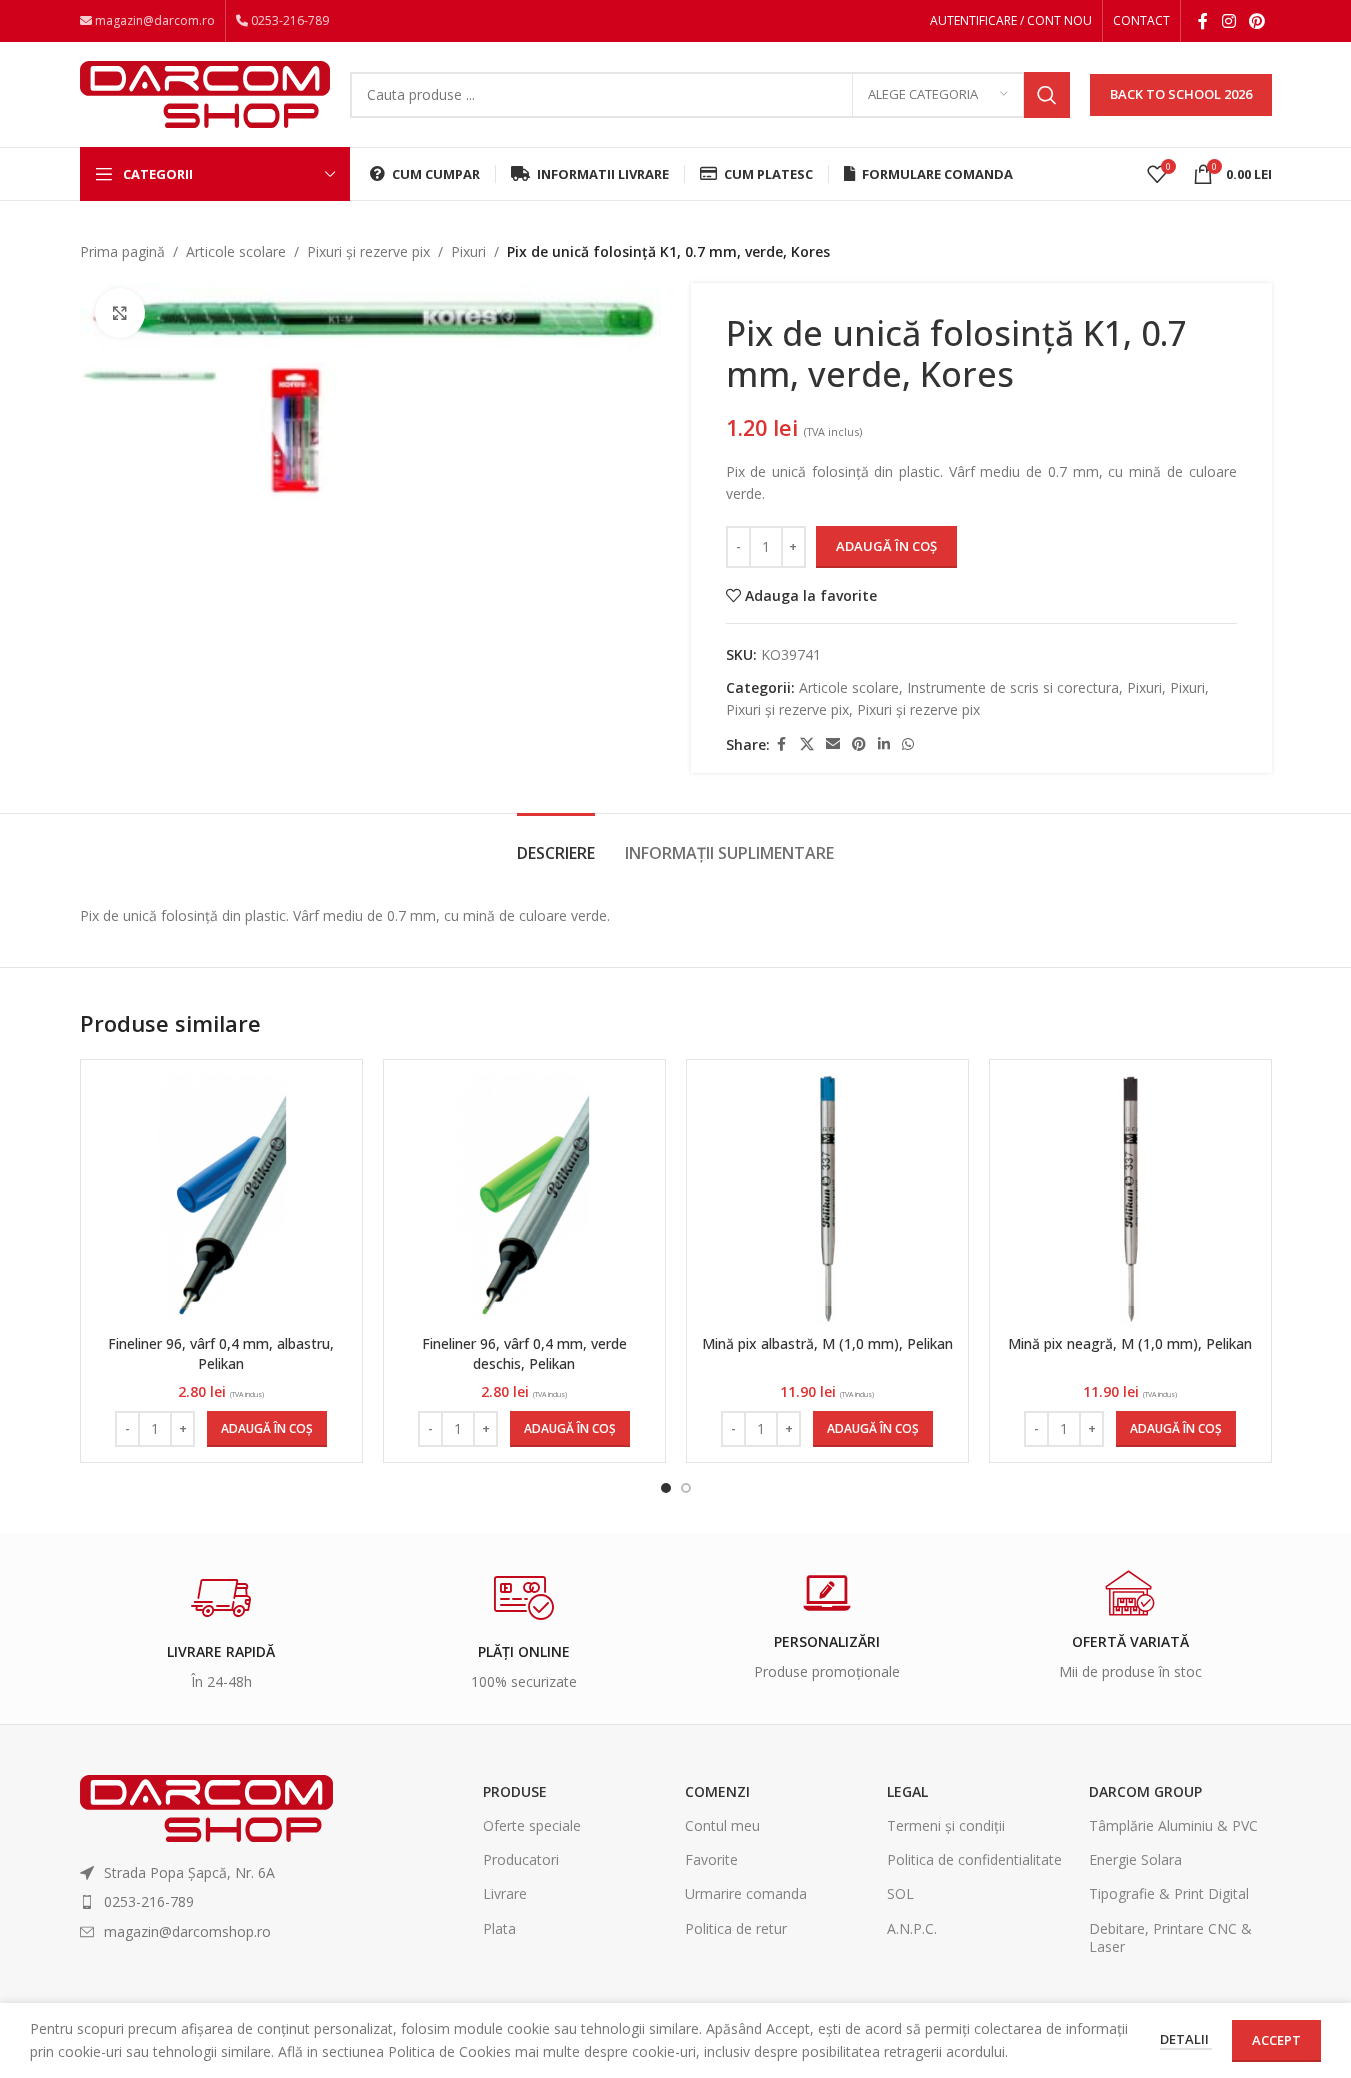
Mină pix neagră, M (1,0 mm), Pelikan (1130, 1343)
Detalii (1186, 2039)
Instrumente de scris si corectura (1013, 687)
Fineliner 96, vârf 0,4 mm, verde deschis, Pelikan (524, 1353)
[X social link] (807, 744)
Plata (499, 1928)
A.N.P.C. (912, 1928)
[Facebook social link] (1203, 21)
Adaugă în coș (886, 546)
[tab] (556, 843)
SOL (900, 1893)
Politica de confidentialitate (974, 1859)
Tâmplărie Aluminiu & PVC (1173, 1825)
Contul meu (722, 1825)
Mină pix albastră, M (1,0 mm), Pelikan (827, 1343)
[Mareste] (120, 313)
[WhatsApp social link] (908, 744)
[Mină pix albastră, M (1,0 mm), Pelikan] (827, 1199)
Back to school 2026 (1181, 94)
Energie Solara (1135, 1859)
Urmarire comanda (746, 1893)
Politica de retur (736, 1928)
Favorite (711, 1859)
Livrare (505, 1893)
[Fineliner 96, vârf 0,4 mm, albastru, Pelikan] (221, 1199)
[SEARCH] (1047, 95)
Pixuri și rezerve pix (368, 251)
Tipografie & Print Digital (1169, 1893)
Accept (1276, 2040)
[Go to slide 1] (666, 1488)
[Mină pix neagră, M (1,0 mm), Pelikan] (1130, 1199)
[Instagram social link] (1228, 21)
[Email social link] (833, 744)
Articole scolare (236, 251)
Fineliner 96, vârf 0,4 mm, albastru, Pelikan (221, 1353)
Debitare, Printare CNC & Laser (1170, 1937)
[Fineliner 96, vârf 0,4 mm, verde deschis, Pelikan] (524, 1199)
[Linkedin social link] (884, 744)
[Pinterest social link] (1256, 21)
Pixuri (468, 251)
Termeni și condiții (946, 1825)
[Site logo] (205, 92)
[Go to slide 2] (686, 1488)
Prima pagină (122, 251)
